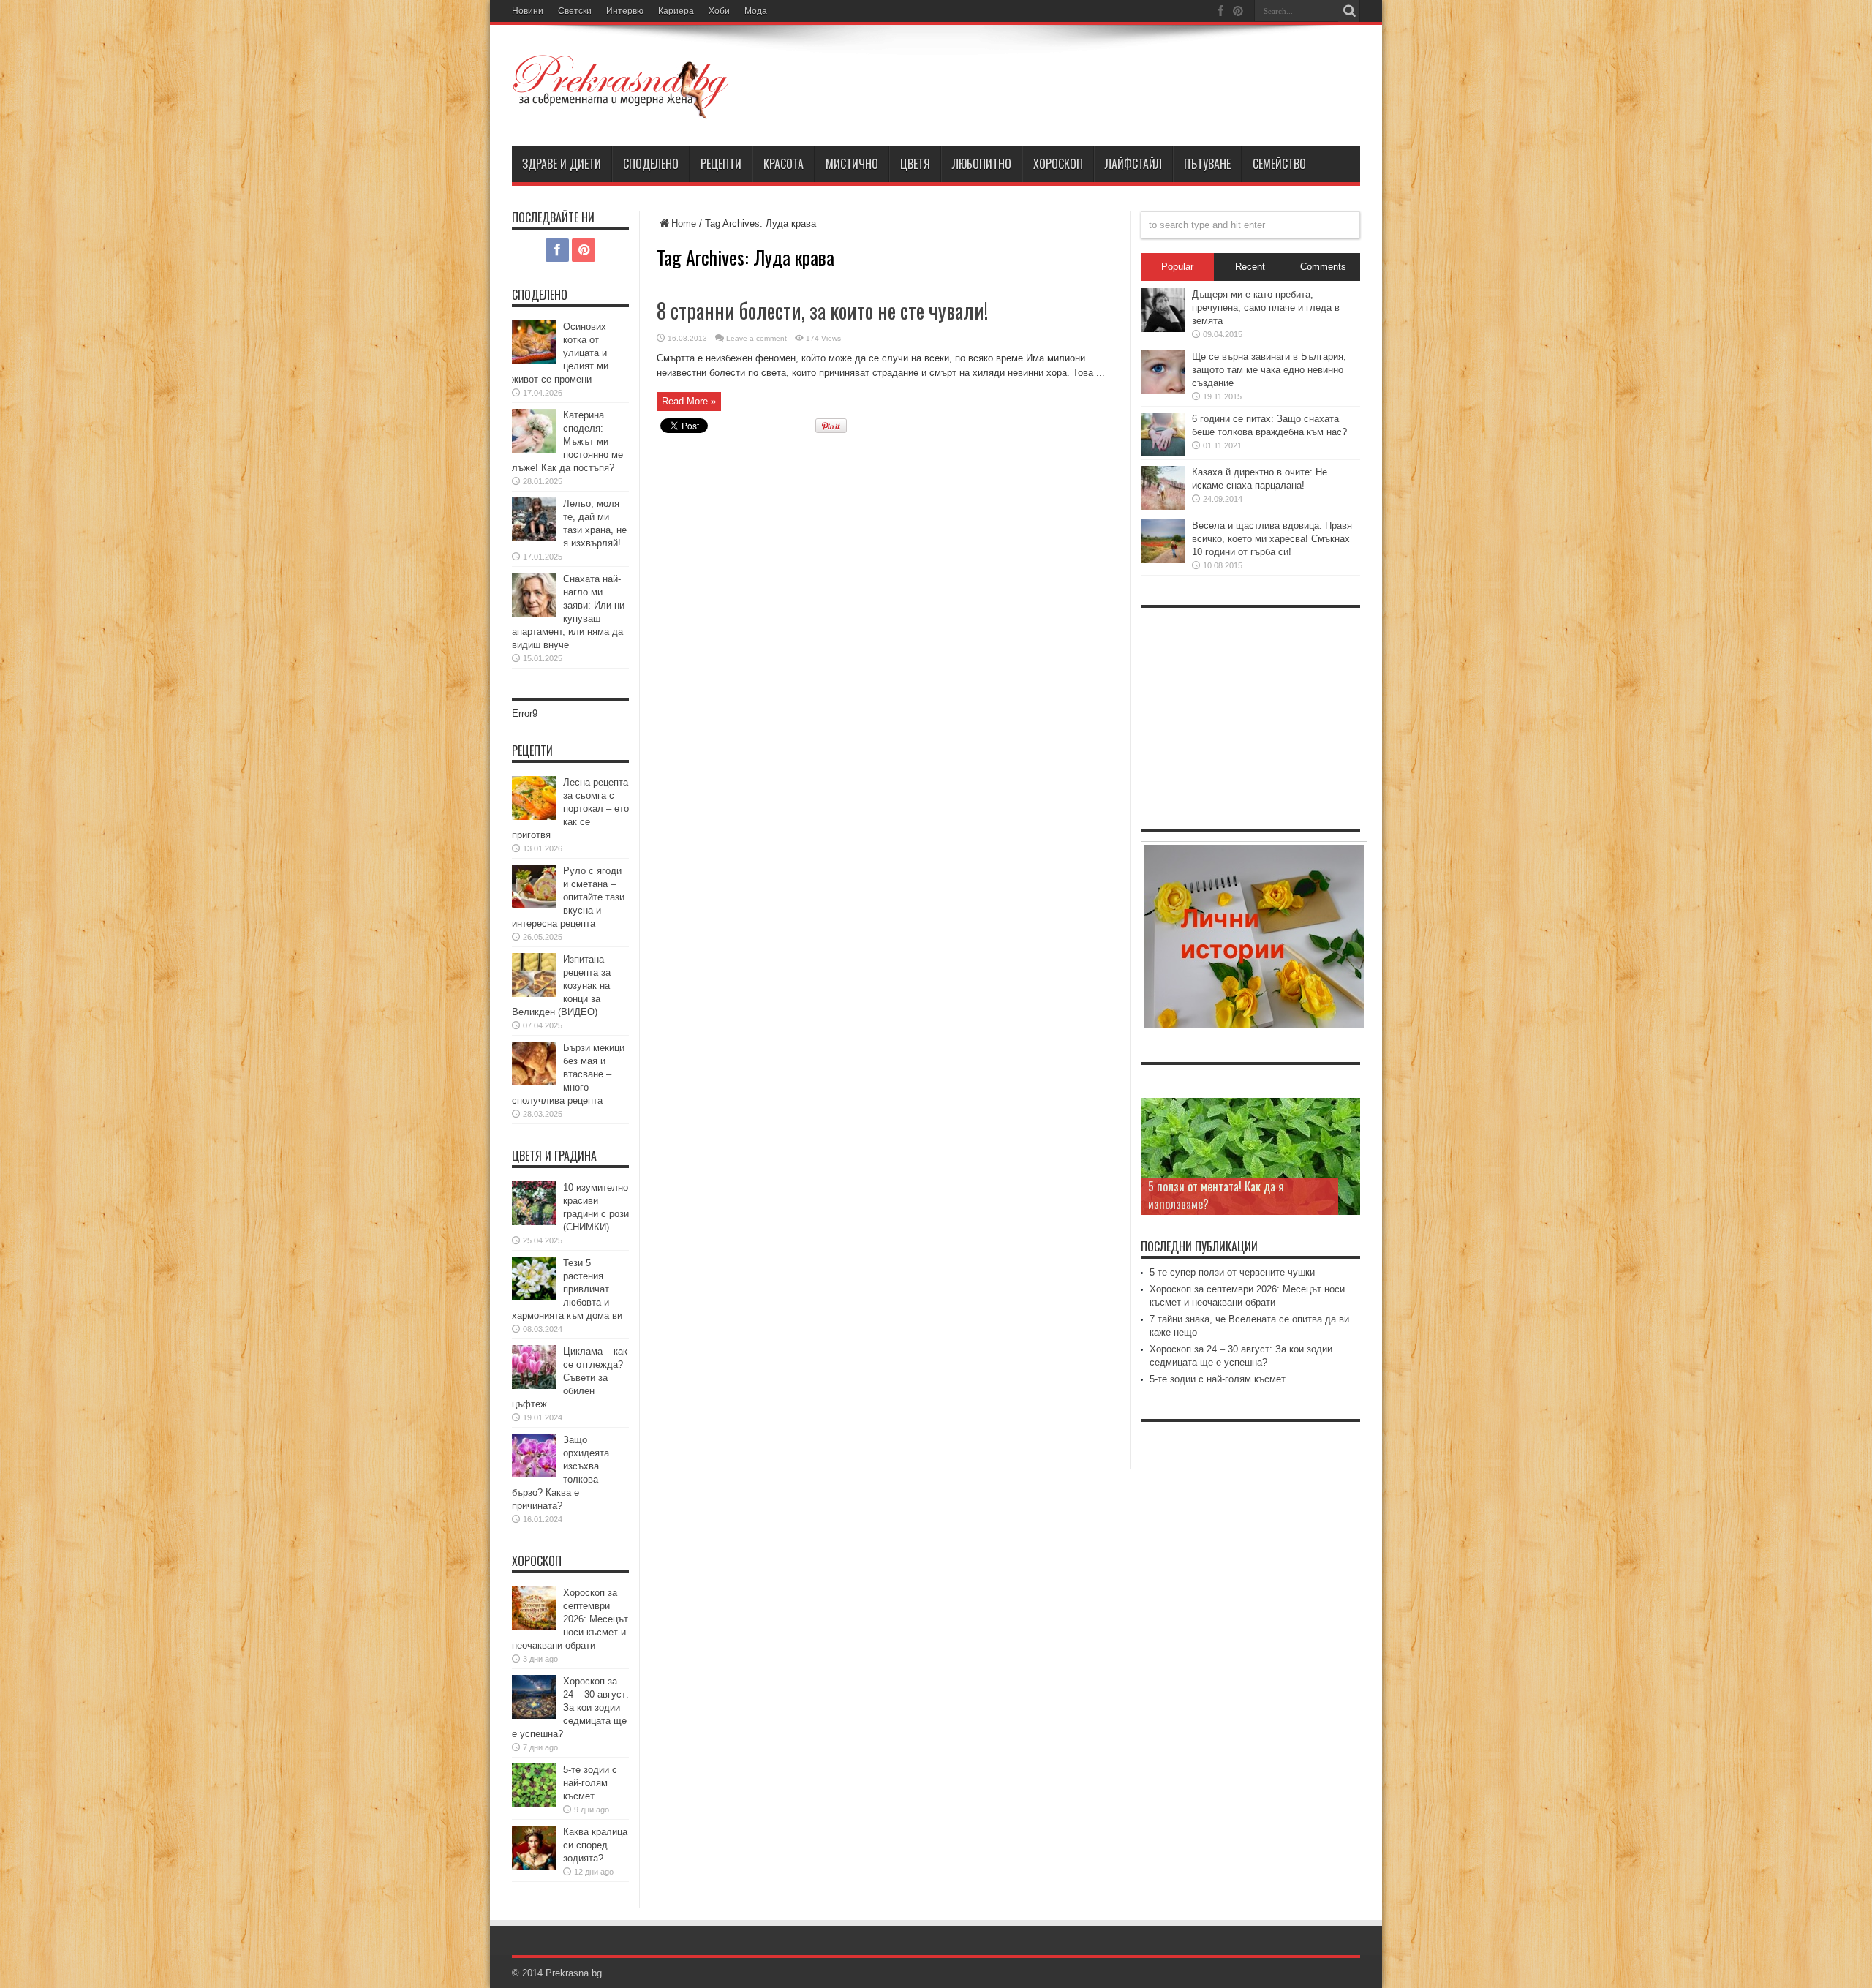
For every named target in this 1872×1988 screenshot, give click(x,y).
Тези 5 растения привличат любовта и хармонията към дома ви (567, 1289)
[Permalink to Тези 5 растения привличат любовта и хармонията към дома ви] (534, 1297)
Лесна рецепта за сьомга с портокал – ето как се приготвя (570, 809)
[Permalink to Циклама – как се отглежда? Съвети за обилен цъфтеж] (534, 1386)
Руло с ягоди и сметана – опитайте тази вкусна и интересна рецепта (568, 897)
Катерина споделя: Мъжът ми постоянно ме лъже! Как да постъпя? (567, 441)
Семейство (1279, 164)
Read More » (689, 401)
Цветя (915, 164)
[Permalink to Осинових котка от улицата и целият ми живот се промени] (534, 361)
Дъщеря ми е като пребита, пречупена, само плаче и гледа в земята (1266, 308)
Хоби (719, 11)
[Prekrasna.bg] (622, 109)
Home (684, 223)
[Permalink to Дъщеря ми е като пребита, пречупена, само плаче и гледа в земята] (1163, 329)
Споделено (651, 164)
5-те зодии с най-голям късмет (590, 1783)
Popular (1177, 267)
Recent (1250, 267)
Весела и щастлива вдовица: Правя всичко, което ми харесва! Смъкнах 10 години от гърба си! (1272, 539)
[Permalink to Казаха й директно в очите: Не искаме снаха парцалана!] (1163, 507)
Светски (575, 11)
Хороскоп (1058, 164)
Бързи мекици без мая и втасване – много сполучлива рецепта (568, 1074)
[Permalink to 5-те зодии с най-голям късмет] (534, 1804)
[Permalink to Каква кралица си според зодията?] (534, 1866)
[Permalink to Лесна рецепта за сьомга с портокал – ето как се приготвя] (534, 817)
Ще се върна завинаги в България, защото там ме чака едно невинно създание (1269, 370)
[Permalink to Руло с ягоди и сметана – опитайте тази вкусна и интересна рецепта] (534, 905)
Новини (528, 11)
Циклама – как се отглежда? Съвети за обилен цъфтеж (570, 1378)
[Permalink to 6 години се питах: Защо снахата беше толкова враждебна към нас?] (1163, 453)
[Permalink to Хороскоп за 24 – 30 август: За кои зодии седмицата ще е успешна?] (534, 1716)
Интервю (625, 11)
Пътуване (1207, 164)
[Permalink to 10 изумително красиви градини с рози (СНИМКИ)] (534, 1222)
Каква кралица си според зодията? (595, 1845)
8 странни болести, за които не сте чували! (822, 310)
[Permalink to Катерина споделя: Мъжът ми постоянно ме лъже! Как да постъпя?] (534, 449)
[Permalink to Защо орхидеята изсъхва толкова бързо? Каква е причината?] (534, 1474)
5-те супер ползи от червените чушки (1232, 1272)
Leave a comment (756, 338)
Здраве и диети (562, 164)
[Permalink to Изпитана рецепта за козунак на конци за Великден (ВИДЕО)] (534, 994)
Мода (756, 11)
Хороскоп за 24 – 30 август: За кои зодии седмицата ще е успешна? (570, 1708)
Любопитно (982, 164)
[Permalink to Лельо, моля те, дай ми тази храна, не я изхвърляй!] (534, 538)
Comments (1323, 267)
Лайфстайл (1133, 164)
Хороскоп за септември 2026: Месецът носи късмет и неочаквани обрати (570, 1619)
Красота (784, 164)
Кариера (676, 11)
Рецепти (721, 164)
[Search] (1349, 11)
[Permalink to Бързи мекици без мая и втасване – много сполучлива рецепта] (534, 1082)
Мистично (852, 164)
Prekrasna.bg (574, 1973)
